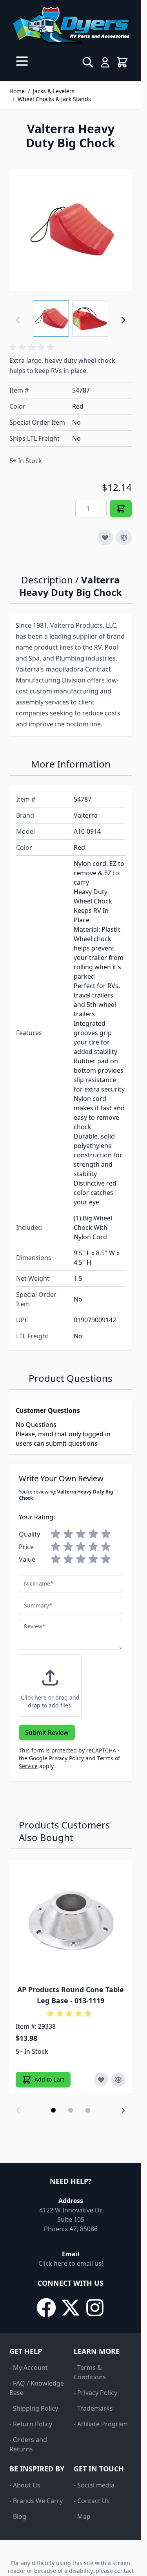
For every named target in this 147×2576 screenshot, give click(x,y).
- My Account (29, 2368)
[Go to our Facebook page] (46, 2308)
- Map (82, 2516)
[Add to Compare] (124, 538)
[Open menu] (22, 61)
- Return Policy (31, 2424)
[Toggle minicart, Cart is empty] (122, 62)
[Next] (123, 320)
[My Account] (105, 62)
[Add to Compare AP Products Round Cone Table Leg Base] (118, 2080)
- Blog (18, 2516)
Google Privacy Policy (56, 1758)
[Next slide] (123, 2110)
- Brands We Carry (36, 2501)
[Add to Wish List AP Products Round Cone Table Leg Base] (101, 2080)
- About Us (25, 2485)
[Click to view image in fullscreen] (71, 230)
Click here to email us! (71, 2263)
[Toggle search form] (88, 62)
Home (17, 91)
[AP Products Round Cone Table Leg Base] (71, 1921)
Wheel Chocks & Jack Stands (54, 99)
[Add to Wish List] (105, 538)
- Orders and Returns (28, 2444)
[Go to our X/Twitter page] (71, 2308)
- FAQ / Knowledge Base (37, 2388)
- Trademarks (93, 2408)
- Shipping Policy (34, 2408)
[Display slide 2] (71, 2110)
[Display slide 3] (88, 2110)
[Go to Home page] (71, 25)
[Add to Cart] (121, 509)
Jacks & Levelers (54, 91)
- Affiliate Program (101, 2424)
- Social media (94, 2485)
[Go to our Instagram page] (95, 2308)
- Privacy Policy (95, 2393)
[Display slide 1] (53, 2110)
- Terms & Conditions (90, 2372)
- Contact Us (92, 2501)
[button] (33, 348)
